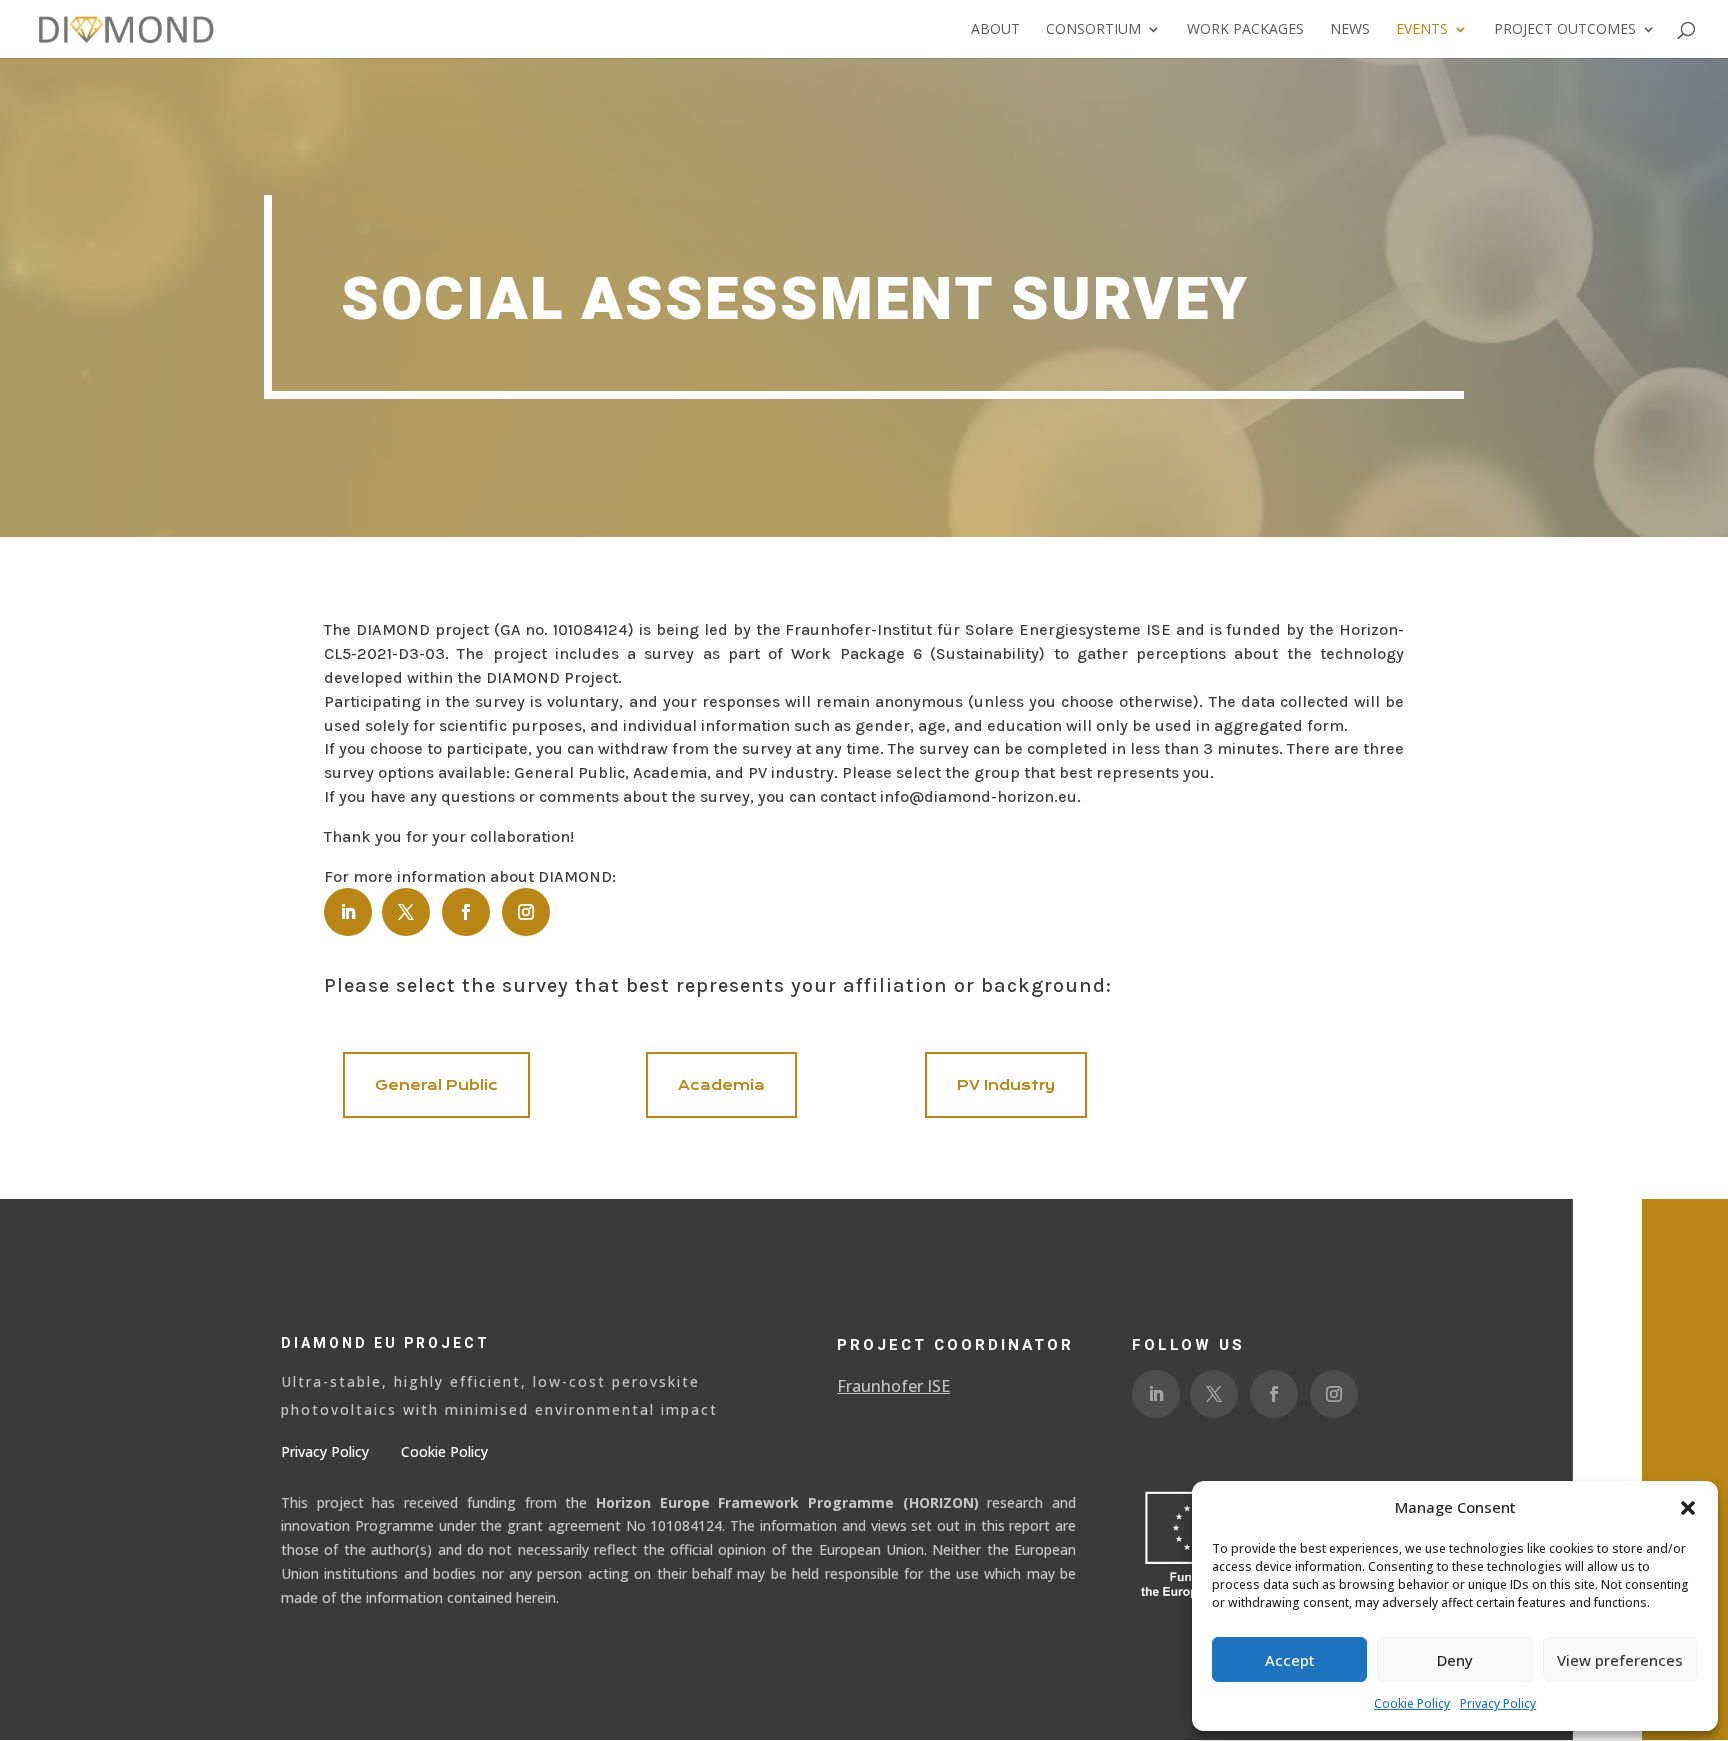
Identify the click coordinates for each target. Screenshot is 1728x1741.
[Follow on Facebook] (466, 912)
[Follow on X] (406, 912)
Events (1422, 30)
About (995, 30)
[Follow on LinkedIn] (348, 912)
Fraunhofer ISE (893, 1386)
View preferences (1620, 1660)
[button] (1688, 1508)
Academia (721, 1085)
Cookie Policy (1412, 1703)
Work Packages (1245, 30)
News (1350, 30)
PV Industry (1006, 1085)
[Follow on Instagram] (526, 912)
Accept (1290, 1660)
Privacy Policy (1498, 1703)
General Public (436, 1085)
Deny (1455, 1660)
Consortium (1093, 30)
